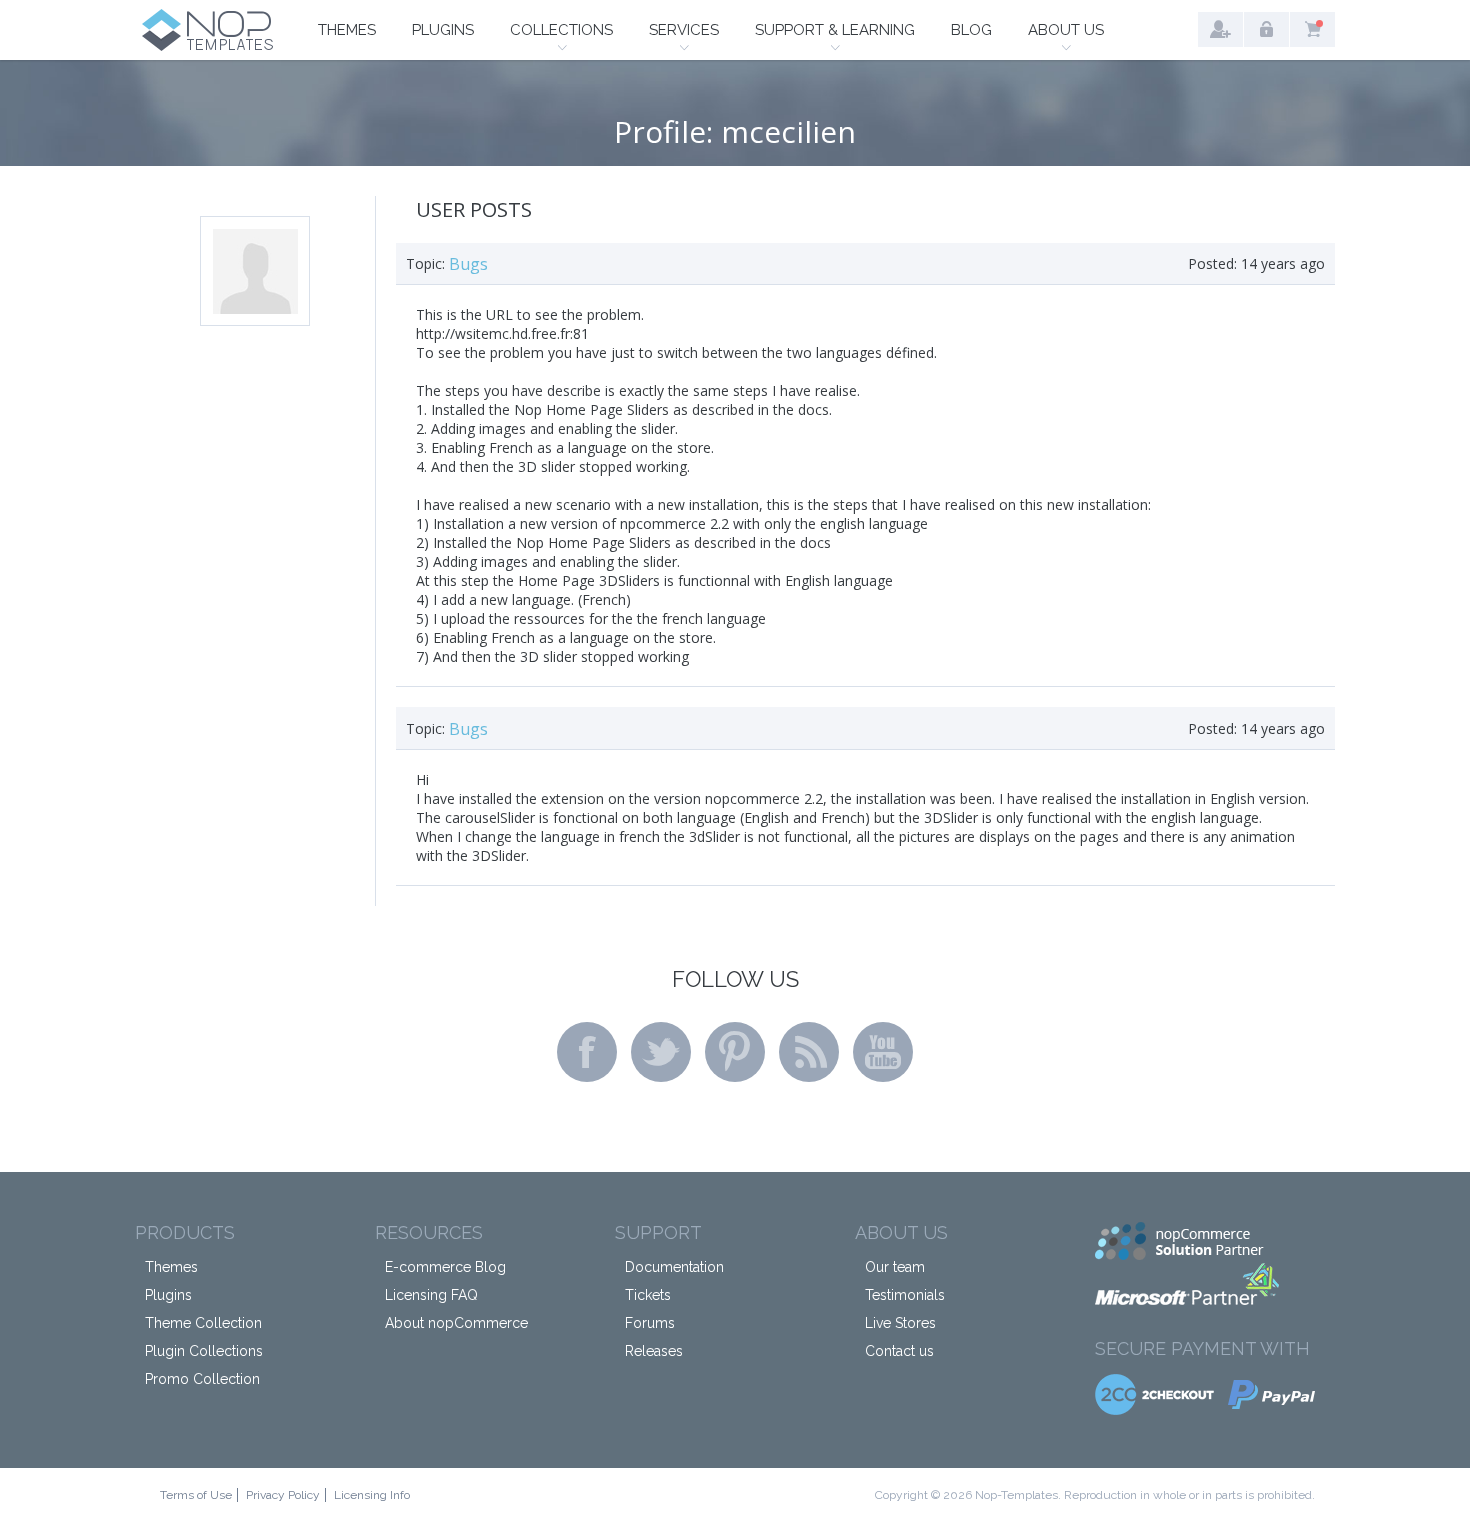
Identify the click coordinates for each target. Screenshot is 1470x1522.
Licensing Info (372, 1495)
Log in (1266, 29)
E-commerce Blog (445, 1267)
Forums (650, 1323)
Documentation (674, 1267)
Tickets (648, 1295)
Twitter (661, 1052)
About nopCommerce (456, 1323)
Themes (347, 30)
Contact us (899, 1351)
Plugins (443, 30)
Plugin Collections (204, 1351)
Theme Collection (203, 1323)
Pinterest (735, 1052)
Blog (971, 30)
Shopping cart (1312, 29)
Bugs (468, 264)
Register (1220, 29)
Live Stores (900, 1323)
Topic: (425, 263)
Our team (895, 1267)
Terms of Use (196, 1495)
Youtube (883, 1052)
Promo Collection (202, 1379)
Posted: (1212, 263)
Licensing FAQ (431, 1295)
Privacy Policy (283, 1495)
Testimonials (905, 1295)
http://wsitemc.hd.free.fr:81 (502, 333)
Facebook (587, 1052)
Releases (654, 1351)
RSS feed (809, 1052)
